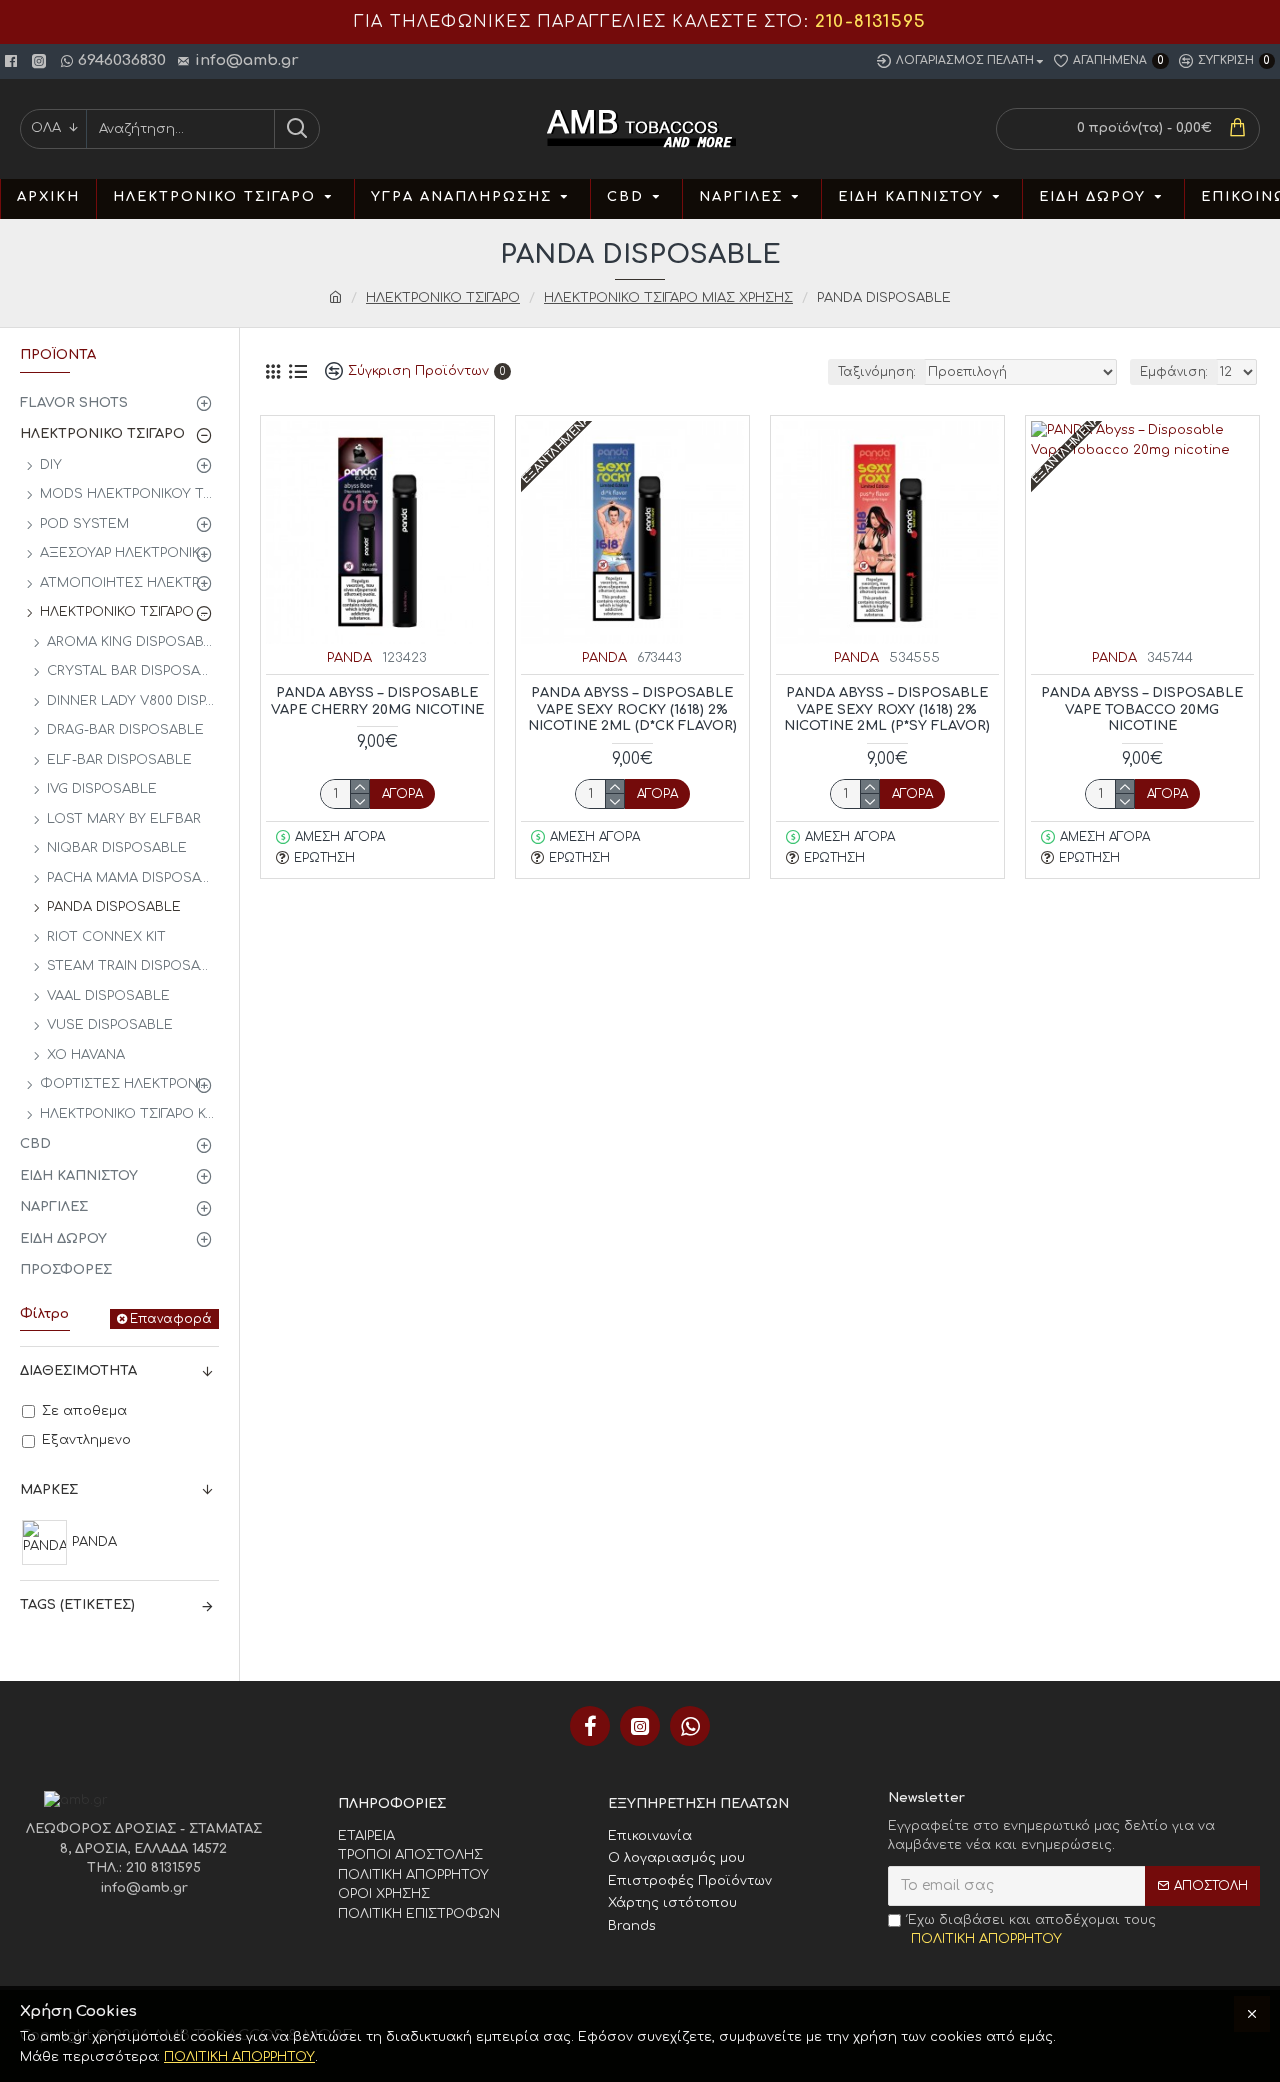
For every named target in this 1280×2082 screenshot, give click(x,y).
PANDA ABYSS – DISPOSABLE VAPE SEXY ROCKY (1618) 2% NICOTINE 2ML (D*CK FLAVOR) (632, 710)
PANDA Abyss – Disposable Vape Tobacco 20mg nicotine (1142, 710)
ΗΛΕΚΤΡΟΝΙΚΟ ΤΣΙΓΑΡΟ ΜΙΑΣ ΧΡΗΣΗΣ (668, 298)
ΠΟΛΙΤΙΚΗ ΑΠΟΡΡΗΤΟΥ (239, 2057)
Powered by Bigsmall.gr (416, 1933)
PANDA (349, 658)
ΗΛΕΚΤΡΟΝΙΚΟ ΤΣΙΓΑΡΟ (443, 298)
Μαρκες (49, 1490)
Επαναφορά (171, 1319)
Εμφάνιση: (1174, 372)
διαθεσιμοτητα (78, 1371)
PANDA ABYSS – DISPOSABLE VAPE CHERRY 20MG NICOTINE (377, 701)
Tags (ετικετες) (77, 1605)
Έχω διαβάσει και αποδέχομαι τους (1032, 1930)
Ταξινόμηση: (877, 372)
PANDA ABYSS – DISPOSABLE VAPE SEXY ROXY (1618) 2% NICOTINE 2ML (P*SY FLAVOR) (887, 710)
